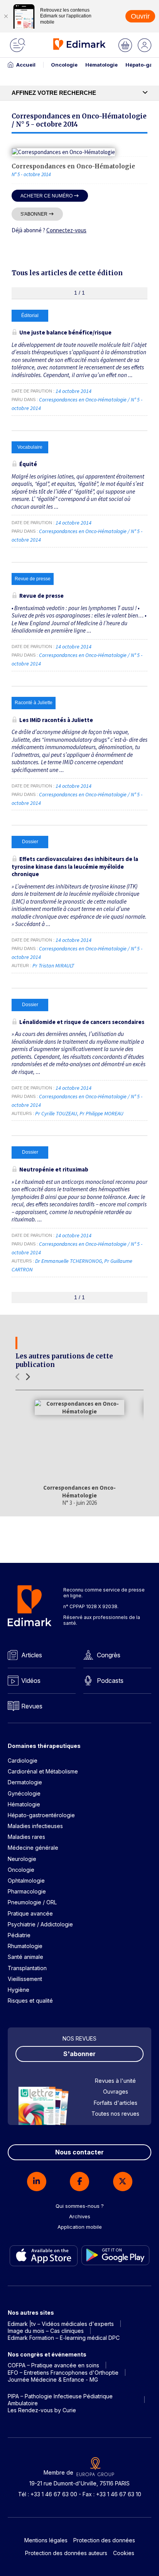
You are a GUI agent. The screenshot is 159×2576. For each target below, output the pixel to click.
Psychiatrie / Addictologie (40, 1924)
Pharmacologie (27, 1891)
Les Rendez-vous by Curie (42, 2410)
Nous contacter (79, 2152)
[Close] (6, 16)
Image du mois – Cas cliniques (46, 2331)
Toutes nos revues (115, 2114)
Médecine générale (33, 1848)
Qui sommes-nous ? (80, 2206)
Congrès (109, 1655)
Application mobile (80, 2227)
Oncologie (64, 65)
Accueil (26, 65)
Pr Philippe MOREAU (101, 1113)
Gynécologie (24, 1793)
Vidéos (31, 1681)
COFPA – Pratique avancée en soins (53, 2365)
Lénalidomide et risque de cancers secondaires (82, 1022)
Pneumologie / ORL (32, 1902)
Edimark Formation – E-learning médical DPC (64, 2338)
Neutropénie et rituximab (54, 1169)
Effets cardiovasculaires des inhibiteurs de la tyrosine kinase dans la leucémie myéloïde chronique (75, 866)
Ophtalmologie (26, 1881)
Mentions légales (46, 2540)
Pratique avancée (30, 1913)
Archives (80, 2216)
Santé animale (25, 1957)
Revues (32, 1706)
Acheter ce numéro (47, 196)
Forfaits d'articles (116, 2103)
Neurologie (22, 1859)
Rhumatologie (25, 1946)
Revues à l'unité (115, 2081)
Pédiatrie (19, 1935)
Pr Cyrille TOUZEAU (56, 1113)
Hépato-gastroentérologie (41, 1815)
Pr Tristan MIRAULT (53, 966)
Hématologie (101, 65)
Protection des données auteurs (66, 2553)
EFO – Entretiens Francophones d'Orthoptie (63, 2373)
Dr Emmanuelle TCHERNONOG (69, 1261)
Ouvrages (116, 2091)
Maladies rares (26, 1837)
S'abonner (34, 214)
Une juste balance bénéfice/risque (65, 332)
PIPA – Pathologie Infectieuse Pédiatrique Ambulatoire (60, 2400)
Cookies (124, 2553)
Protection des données (104, 2540)
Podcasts (110, 1681)
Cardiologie (23, 1760)
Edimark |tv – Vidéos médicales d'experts (61, 2324)
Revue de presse (41, 596)
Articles (32, 1655)
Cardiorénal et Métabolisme (43, 1771)
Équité (28, 464)
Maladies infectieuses (35, 1826)
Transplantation (27, 1968)
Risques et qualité (30, 2001)
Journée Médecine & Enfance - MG (53, 2380)
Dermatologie (25, 1782)
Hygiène (19, 1990)
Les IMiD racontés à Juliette (56, 720)
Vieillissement (25, 1979)
